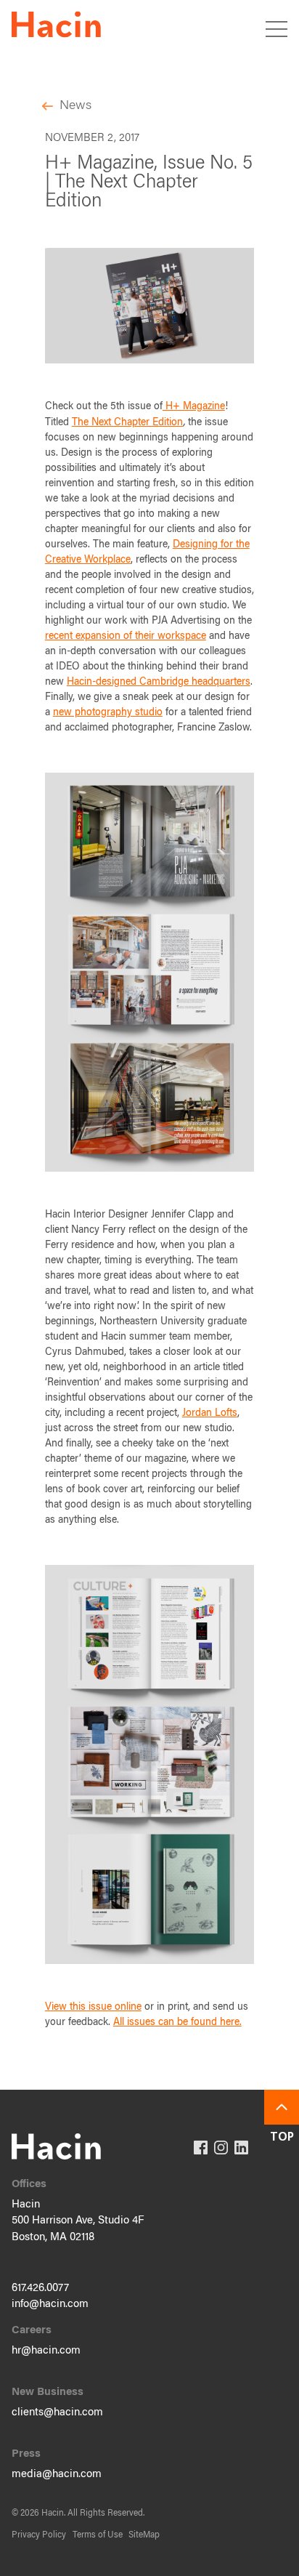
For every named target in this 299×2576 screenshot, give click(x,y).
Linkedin (241, 2148)
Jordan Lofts (210, 1414)
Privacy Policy (39, 2535)
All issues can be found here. (177, 2023)
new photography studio (108, 713)
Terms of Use (98, 2535)
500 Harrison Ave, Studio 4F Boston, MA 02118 (78, 2229)
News (75, 106)
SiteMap (144, 2535)
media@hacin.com (57, 2475)
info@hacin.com (50, 2305)
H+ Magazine (194, 407)
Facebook (201, 2148)
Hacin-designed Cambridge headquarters (159, 683)
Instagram (221, 2148)
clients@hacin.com (57, 2413)
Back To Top (282, 2107)
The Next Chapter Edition (127, 423)
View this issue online (93, 2008)
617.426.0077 (40, 2289)
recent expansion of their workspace (126, 637)
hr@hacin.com (46, 2351)
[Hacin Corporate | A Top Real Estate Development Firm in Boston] (56, 27)
